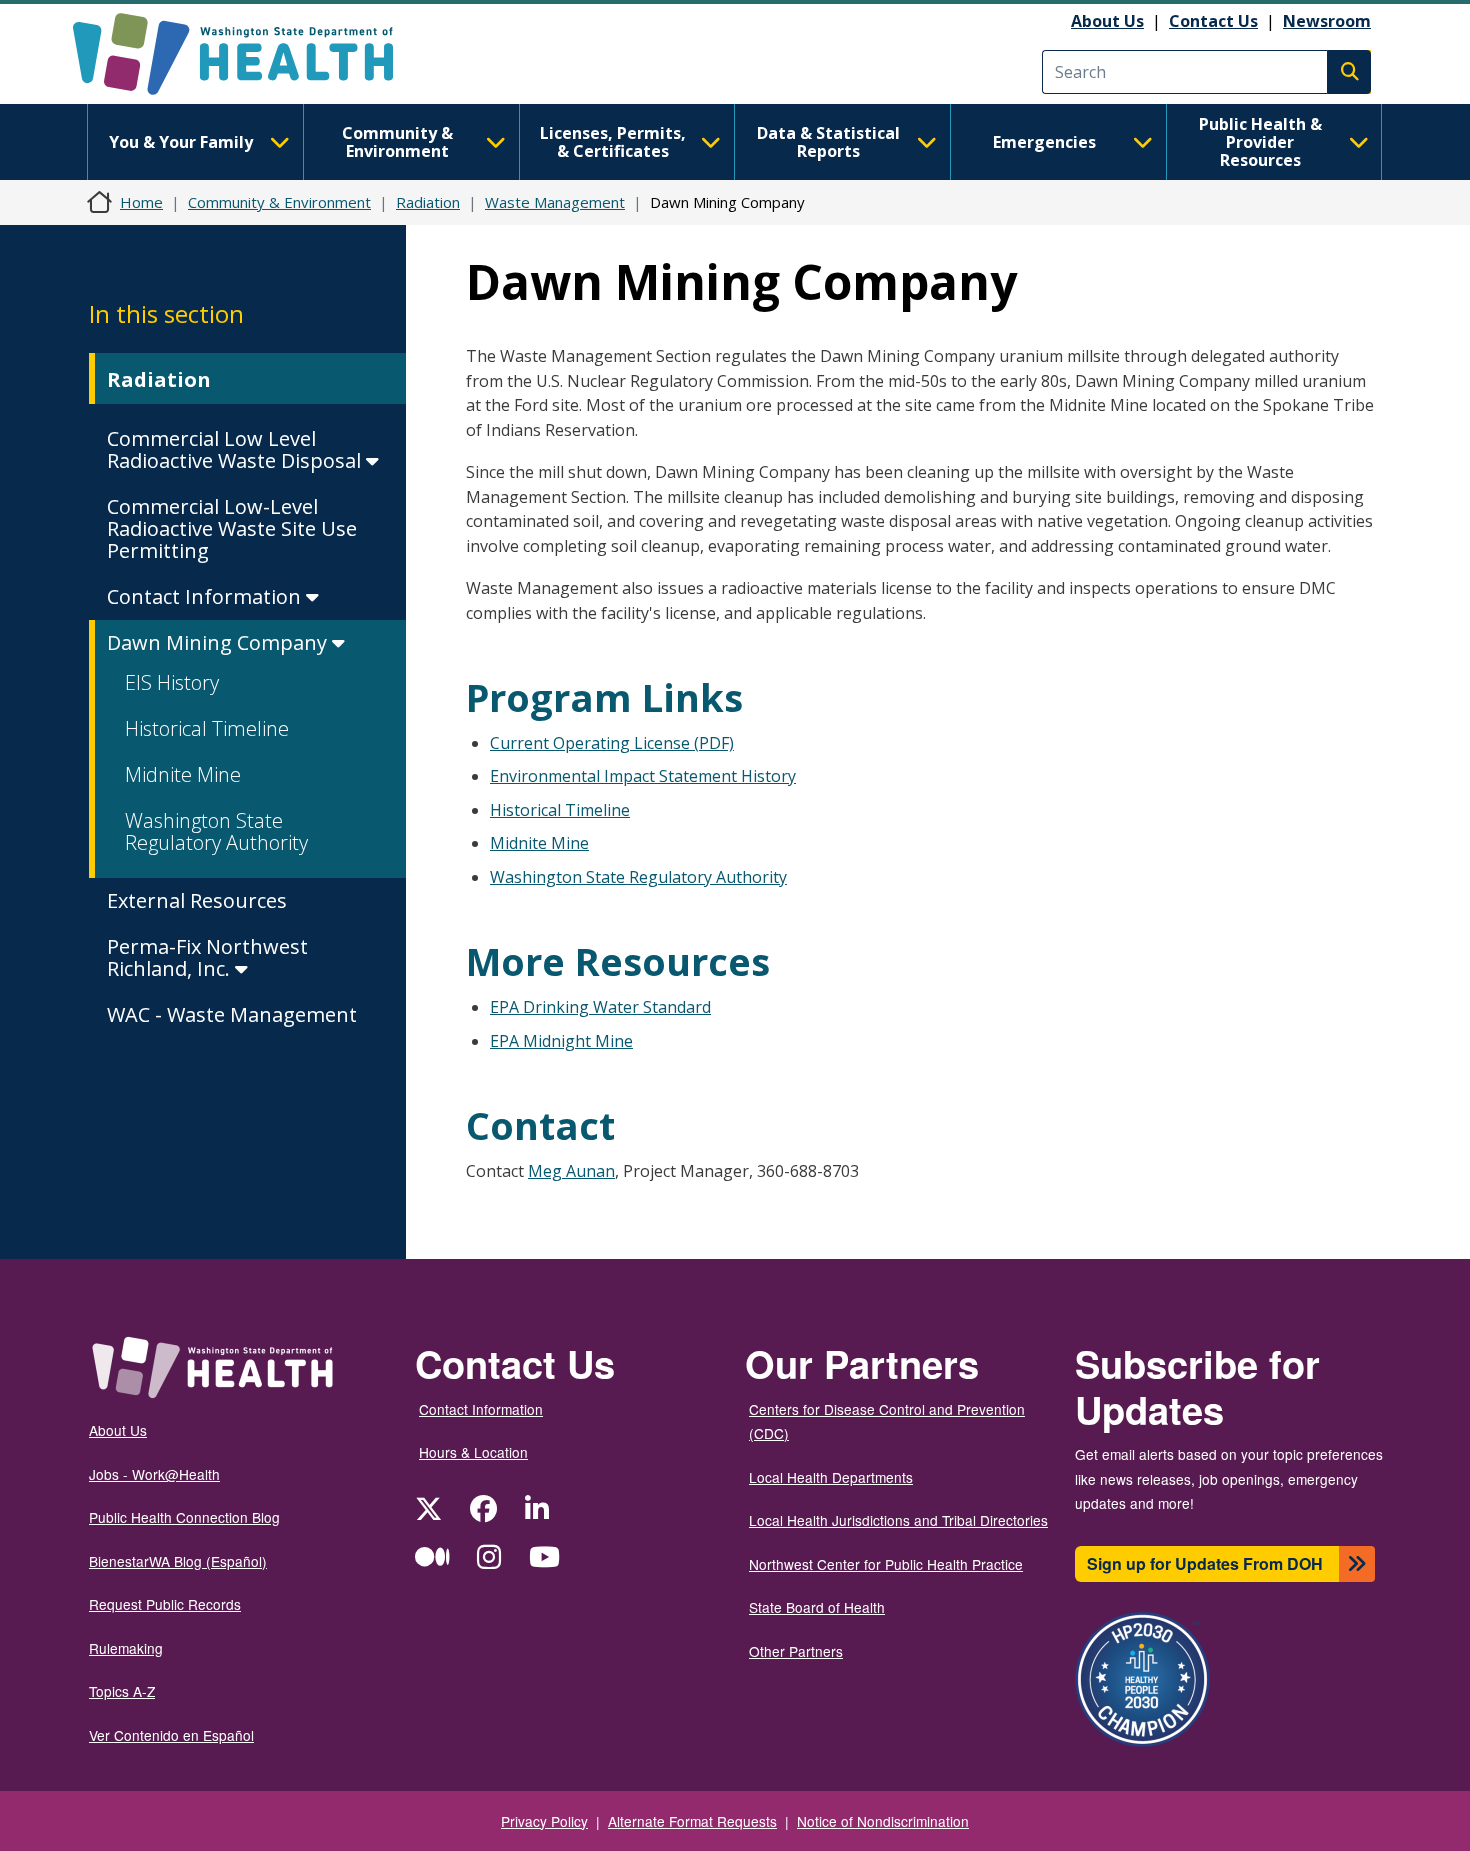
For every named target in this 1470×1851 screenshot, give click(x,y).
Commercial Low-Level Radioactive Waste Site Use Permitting (232, 528)
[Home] (250, 54)
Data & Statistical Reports (828, 142)
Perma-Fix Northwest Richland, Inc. (207, 957)
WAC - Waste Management (232, 1014)
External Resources (197, 900)
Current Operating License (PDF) (612, 743)
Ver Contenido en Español (171, 1735)
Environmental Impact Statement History (643, 776)
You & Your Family (181, 142)
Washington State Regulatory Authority (216, 831)
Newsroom (1327, 21)
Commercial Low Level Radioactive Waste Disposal (236, 449)
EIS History (172, 682)
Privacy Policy (544, 1821)
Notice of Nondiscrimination (883, 1821)
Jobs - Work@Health (154, 1474)
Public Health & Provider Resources (1260, 142)
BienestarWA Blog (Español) (178, 1561)
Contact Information (206, 596)
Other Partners (796, 1651)
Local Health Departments (831, 1477)
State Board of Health (817, 1607)
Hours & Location (473, 1452)
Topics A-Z (122, 1691)
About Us (1107, 21)
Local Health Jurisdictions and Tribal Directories (898, 1520)
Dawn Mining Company (219, 642)
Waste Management (555, 202)
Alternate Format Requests (692, 1821)
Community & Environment (397, 142)
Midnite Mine (183, 774)
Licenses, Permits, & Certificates (613, 142)
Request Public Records (165, 1604)
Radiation (428, 202)
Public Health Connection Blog (184, 1517)
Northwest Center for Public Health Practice (886, 1564)
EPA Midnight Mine (561, 1041)
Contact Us (1213, 21)
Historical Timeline (207, 728)
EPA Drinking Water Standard (600, 1007)
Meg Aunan (571, 1171)
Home (141, 202)
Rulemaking (126, 1648)
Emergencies (1044, 142)
